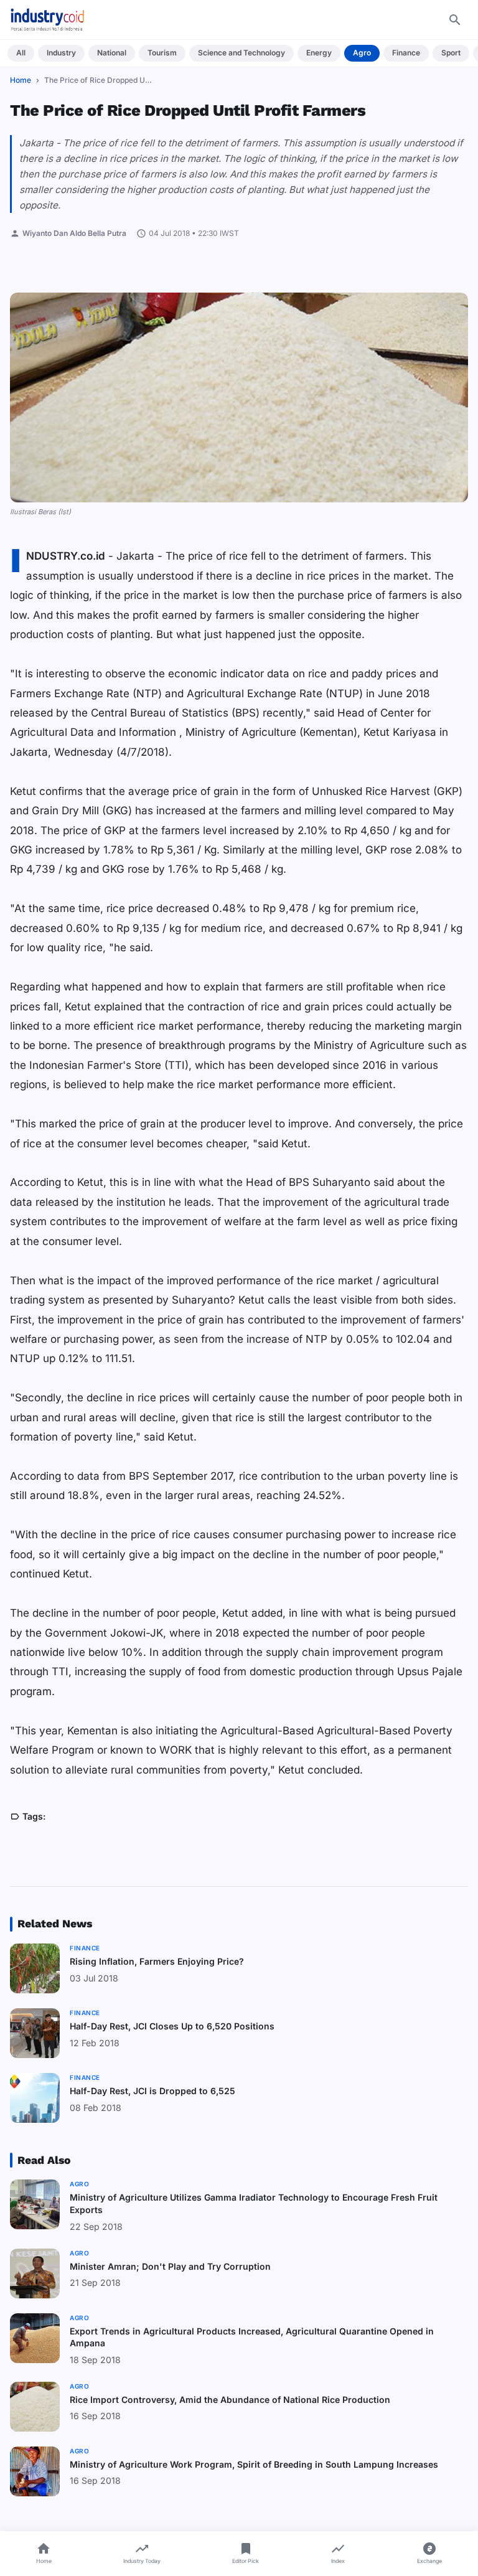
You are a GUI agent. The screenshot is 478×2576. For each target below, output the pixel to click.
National (112, 53)
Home (21, 80)
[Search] (455, 20)
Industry (61, 53)
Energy (319, 53)
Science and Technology (241, 53)
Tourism (162, 53)
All (21, 53)
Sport (451, 53)
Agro (362, 53)
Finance (406, 53)
